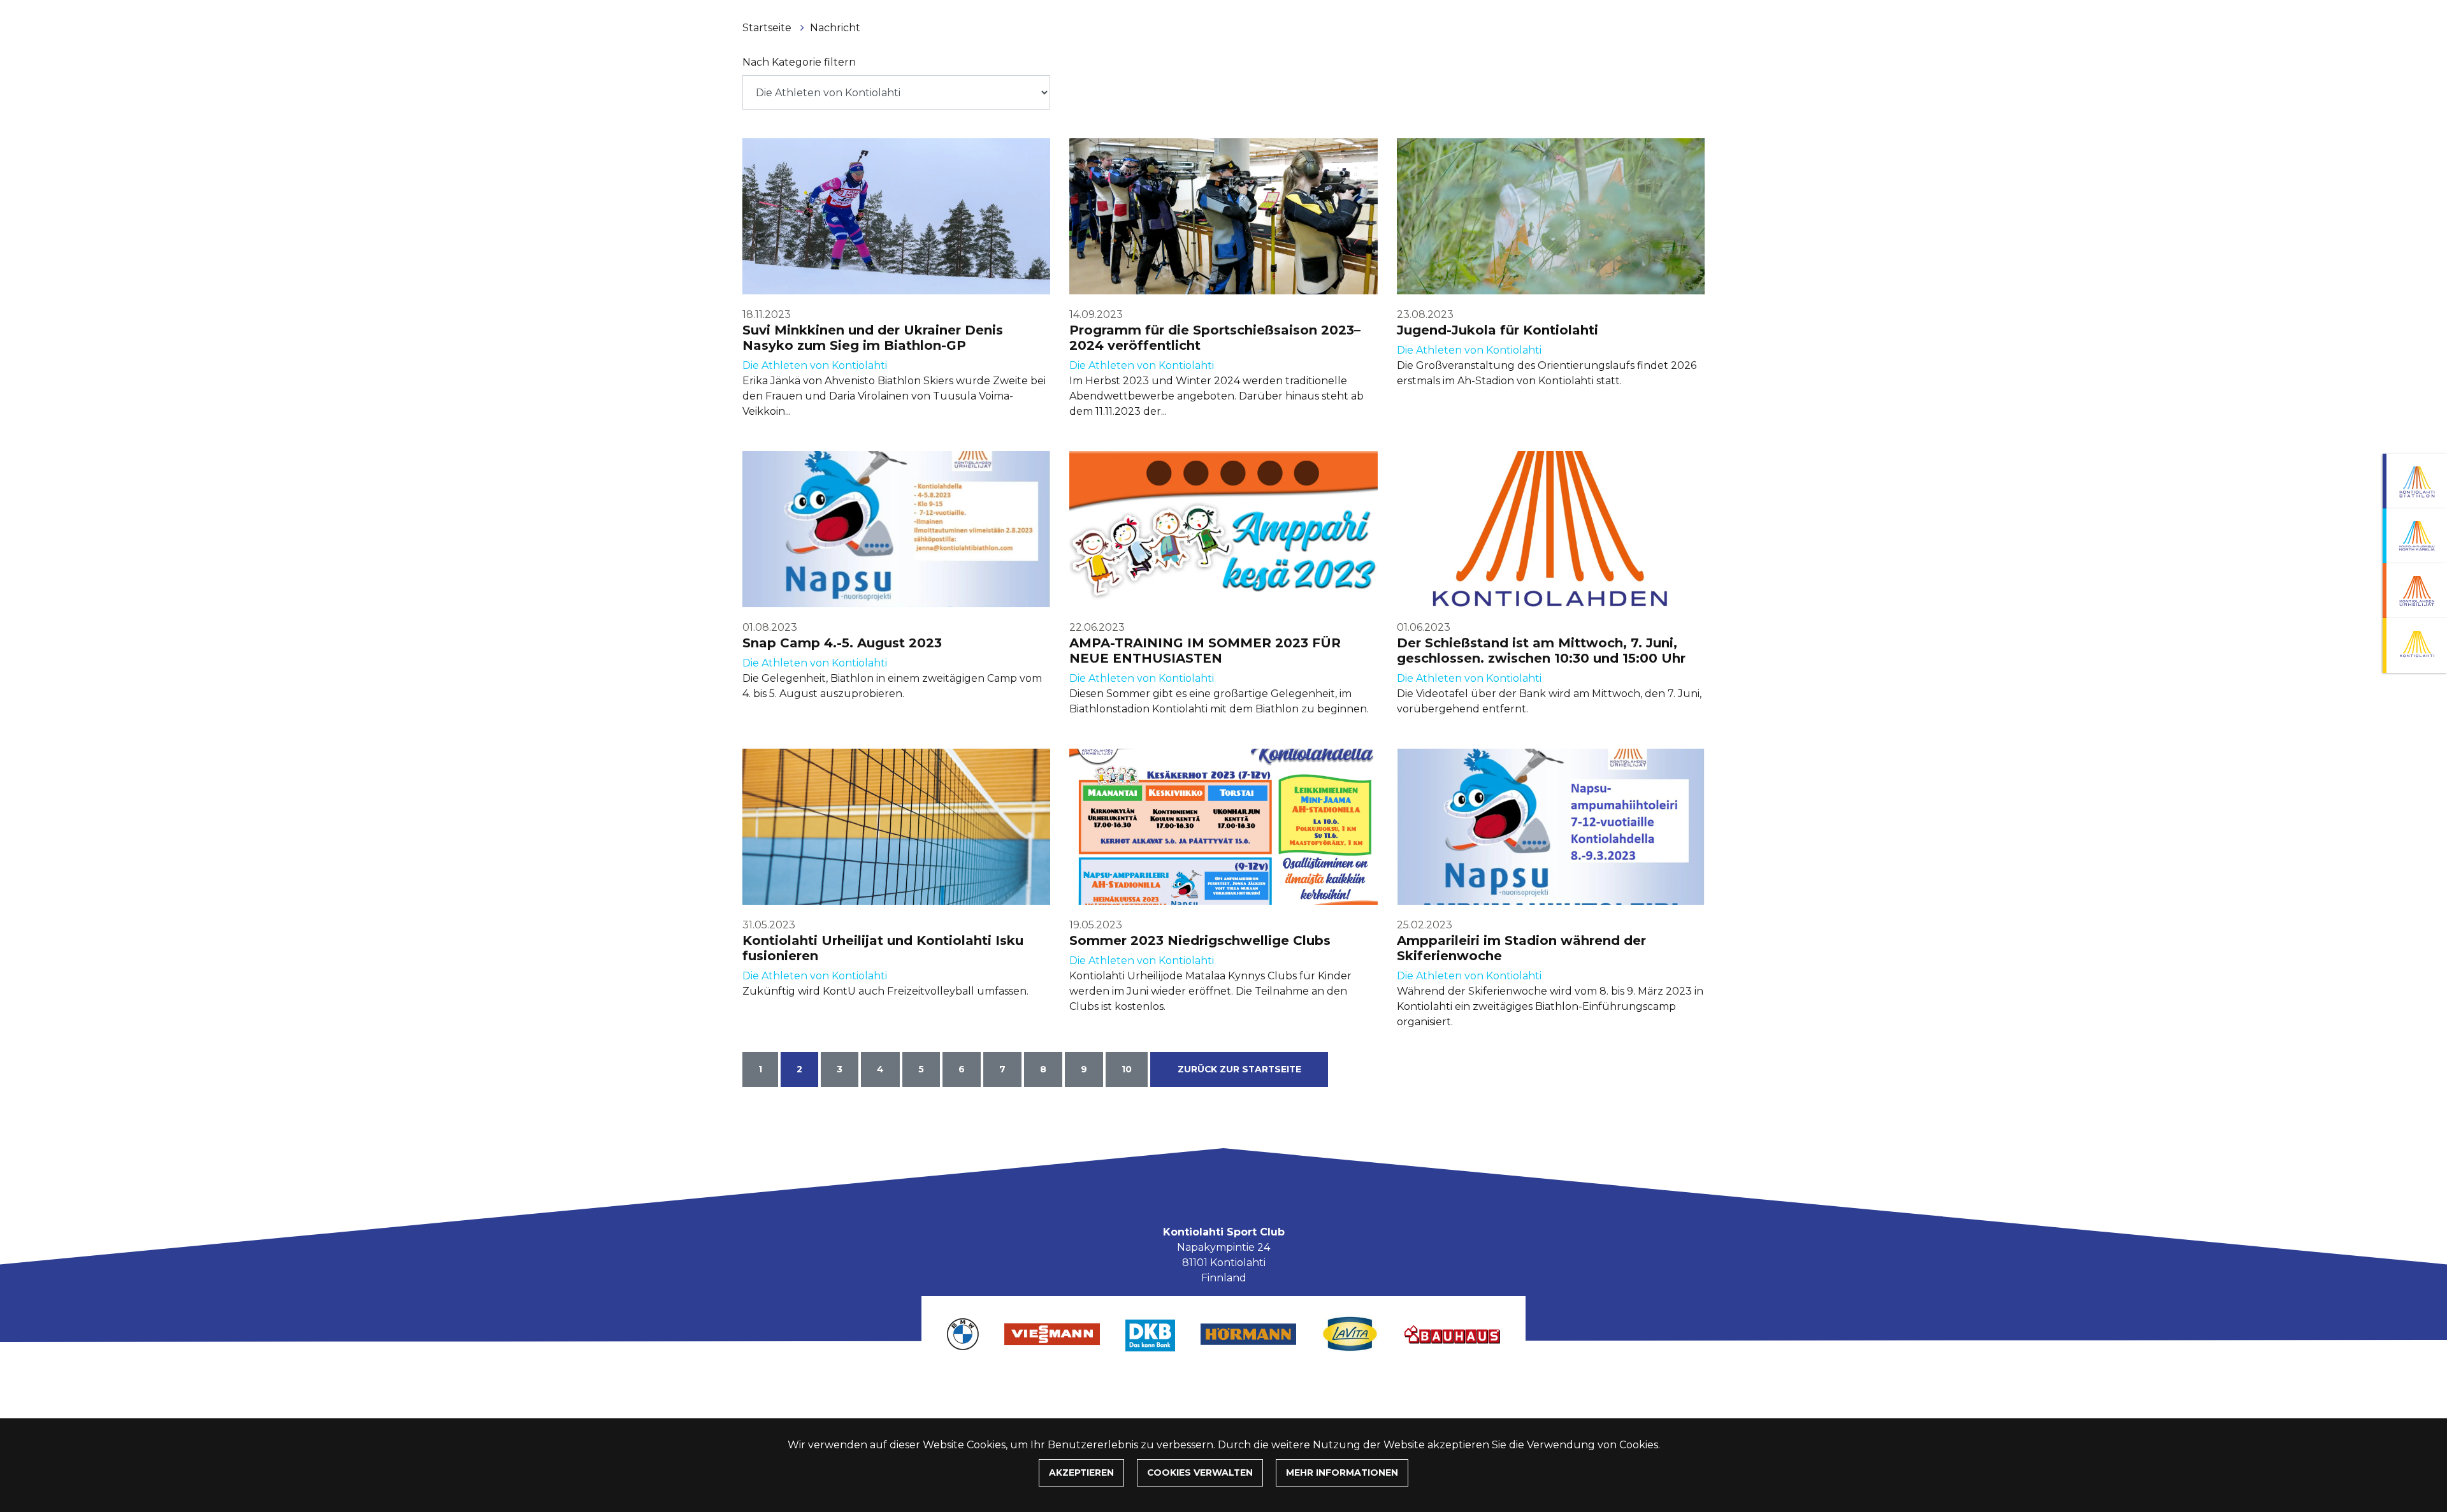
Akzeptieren (1081, 1472)
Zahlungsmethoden (1221, 1385)
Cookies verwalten (1200, 1472)
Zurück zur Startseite (1239, 1069)
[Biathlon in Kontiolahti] (2415, 481)
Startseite (768, 28)
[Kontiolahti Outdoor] (2415, 645)
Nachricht (835, 28)
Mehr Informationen (1342, 1472)
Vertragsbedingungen (1102, 1385)
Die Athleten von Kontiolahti (815, 365)
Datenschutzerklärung (1343, 1385)
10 (1127, 1069)
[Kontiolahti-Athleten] (2415, 591)
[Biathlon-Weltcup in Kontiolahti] (2415, 536)
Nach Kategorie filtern (799, 62)
